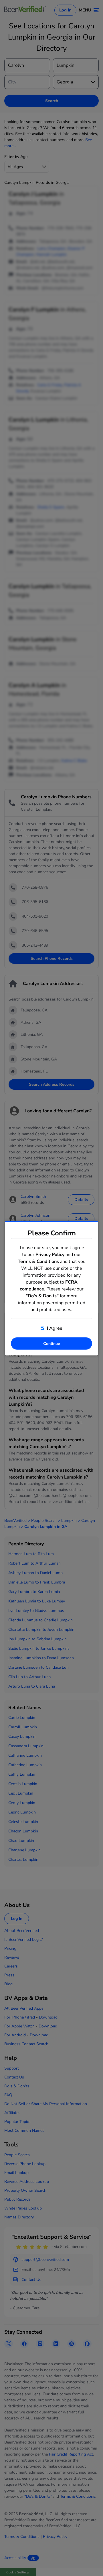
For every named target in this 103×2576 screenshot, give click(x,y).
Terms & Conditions (38, 1261)
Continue (52, 1343)
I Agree (54, 1328)
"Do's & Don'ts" (42, 1296)
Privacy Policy (50, 1254)
